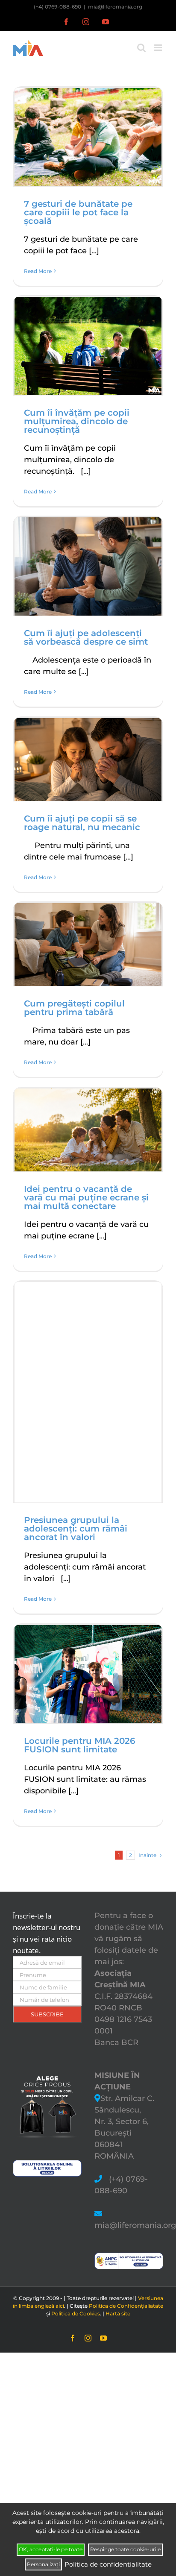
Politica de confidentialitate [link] (108, 2564)
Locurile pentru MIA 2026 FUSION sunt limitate (80, 1745)
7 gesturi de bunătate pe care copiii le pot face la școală (78, 212)
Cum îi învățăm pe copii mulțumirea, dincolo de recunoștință (77, 421)
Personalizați (43, 2564)
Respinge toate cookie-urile (125, 2549)
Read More (38, 271)
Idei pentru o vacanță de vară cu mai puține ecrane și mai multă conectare (86, 1197)
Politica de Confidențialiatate (126, 2306)
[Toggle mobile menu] (159, 48)
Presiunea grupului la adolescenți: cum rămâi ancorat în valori (76, 1529)
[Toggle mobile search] (141, 48)
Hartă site (118, 2313)
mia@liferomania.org (115, 7)
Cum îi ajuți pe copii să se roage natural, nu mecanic (82, 823)
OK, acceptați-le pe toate (51, 2549)
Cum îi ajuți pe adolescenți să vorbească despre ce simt (86, 637)
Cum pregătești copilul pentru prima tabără (74, 1008)
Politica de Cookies (76, 2313)
